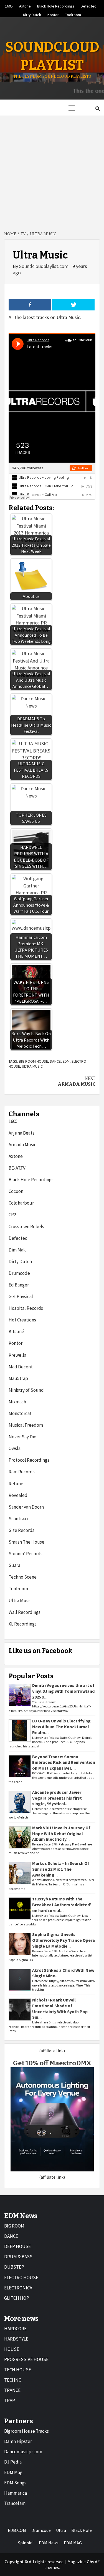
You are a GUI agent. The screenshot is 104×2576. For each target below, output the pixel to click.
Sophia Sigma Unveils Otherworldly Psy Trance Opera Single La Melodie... (64, 1940)
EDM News (49, 2543)
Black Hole (82, 2530)
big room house (33, 1061)
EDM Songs (15, 2483)
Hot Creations (22, 1320)
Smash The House (26, 1542)
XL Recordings (23, 1624)
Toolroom (73, 14)
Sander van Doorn (26, 1507)
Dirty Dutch (32, 14)
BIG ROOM (14, 2226)
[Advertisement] (52, 170)
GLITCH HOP (17, 2298)
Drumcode (19, 1273)
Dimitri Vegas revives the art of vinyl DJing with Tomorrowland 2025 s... (63, 1691)
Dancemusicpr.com (23, 2452)
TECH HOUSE (18, 2370)
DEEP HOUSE (17, 2246)
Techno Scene (23, 1577)
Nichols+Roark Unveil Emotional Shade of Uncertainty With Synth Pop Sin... (60, 2008)
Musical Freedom (26, 1425)
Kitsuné (16, 1331)
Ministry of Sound (26, 1390)
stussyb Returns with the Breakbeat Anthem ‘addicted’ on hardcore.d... (62, 1905)
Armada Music (77, 1081)
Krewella (17, 1355)
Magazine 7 (78, 2562)
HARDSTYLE (16, 2339)
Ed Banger (19, 1285)
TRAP (10, 2401)
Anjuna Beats (21, 1133)
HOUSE (12, 2349)
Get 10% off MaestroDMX (52, 2063)
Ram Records (22, 1472)
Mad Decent (21, 1367)
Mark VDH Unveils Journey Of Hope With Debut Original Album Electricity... (61, 1833)
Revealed (18, 1495)
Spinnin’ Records (26, 1554)
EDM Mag (13, 2472)
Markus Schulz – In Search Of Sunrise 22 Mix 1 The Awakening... (61, 1869)
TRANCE (12, 2390)
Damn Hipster (18, 2441)
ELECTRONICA (18, 2288)
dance (55, 1061)
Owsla (15, 1448)
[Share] (30, 305)
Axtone (25, 5)
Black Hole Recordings (56, 5)
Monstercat (20, 1413)
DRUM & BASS (18, 2257)
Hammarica (16, 2493)
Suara (14, 1565)
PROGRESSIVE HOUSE (26, 2359)
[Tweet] (73, 305)
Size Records (21, 1530)
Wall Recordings (25, 1612)
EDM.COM (17, 2530)
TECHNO (13, 2380)
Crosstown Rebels (26, 1226)
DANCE (11, 2236)
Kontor (53, 14)
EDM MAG (73, 2543)
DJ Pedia (13, 2462)
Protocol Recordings (29, 1460)
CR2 (12, 1215)
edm (66, 1061)
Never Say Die (22, 1437)
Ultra (61, 2530)
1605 (9, 5)
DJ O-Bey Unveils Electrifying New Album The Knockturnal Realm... (61, 1727)
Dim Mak (17, 1250)
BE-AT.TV (17, 1168)
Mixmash (17, 1402)
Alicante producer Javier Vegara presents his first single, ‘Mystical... (57, 1798)
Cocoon (16, 1191)
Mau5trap (18, 1378)
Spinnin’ (26, 2543)
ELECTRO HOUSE (21, 2277)
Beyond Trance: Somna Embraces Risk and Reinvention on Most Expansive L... (64, 1762)
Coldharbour (21, 1203)
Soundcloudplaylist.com (44, 266)
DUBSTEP (14, 2267)
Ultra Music (32, 1066)
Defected (89, 5)
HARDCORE (15, 2329)
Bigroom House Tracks (26, 2431)
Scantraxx (19, 1519)
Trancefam (15, 2503)
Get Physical (21, 1296)
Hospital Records (26, 1308)
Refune (16, 1484)
